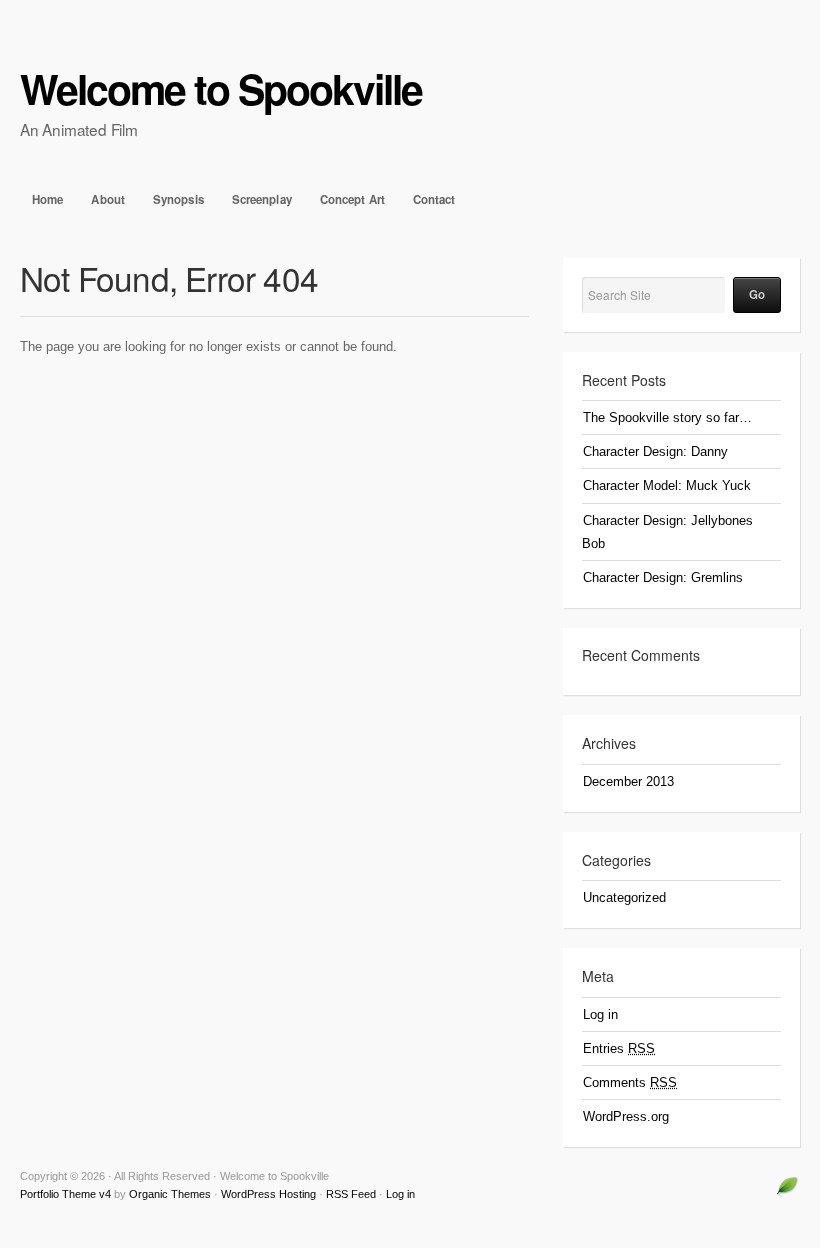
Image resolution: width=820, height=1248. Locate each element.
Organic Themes (170, 1194)
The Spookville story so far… (667, 417)
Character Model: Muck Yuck (667, 485)
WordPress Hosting (268, 1194)
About (108, 199)
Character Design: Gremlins (663, 577)
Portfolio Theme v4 (65, 1194)
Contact (434, 199)
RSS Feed (351, 1194)
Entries (619, 1048)
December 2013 (628, 781)
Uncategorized (624, 897)
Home (47, 199)
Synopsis (178, 199)
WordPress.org (626, 1116)
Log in (600, 1014)
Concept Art (352, 199)
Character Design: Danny (655, 451)
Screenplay (262, 199)
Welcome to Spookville (221, 88)
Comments (630, 1082)
